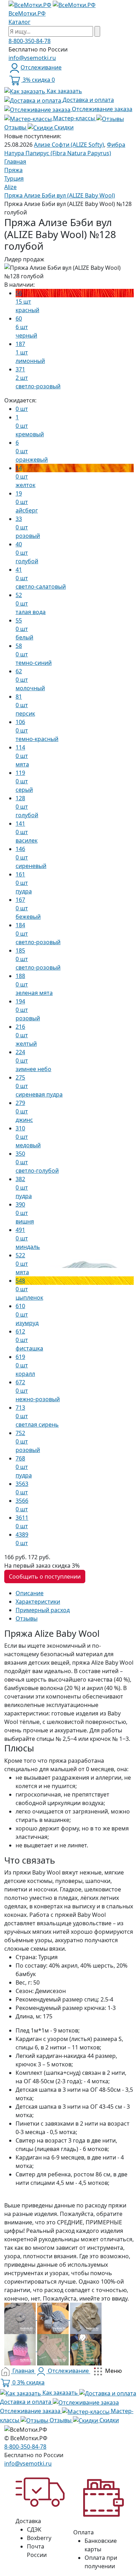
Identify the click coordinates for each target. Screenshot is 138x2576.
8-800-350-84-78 (30, 41)
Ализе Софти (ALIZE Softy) (69, 145)
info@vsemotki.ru (32, 58)
